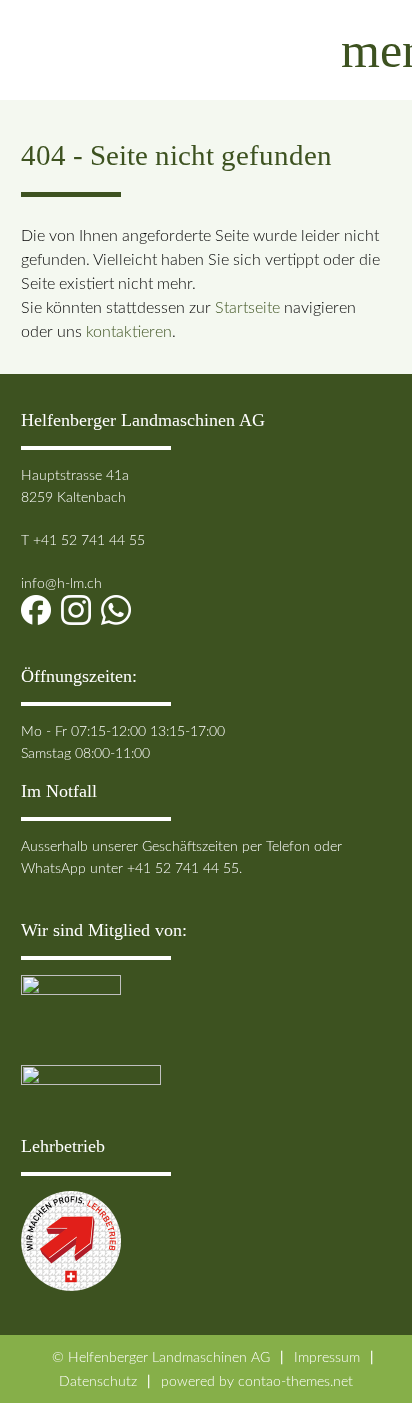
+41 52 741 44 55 (183, 868)
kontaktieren (129, 332)
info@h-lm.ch (61, 583)
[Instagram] (81, 610)
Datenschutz (98, 1381)
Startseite (247, 308)
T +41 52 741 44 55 (83, 540)
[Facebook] (41, 610)
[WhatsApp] (121, 610)
